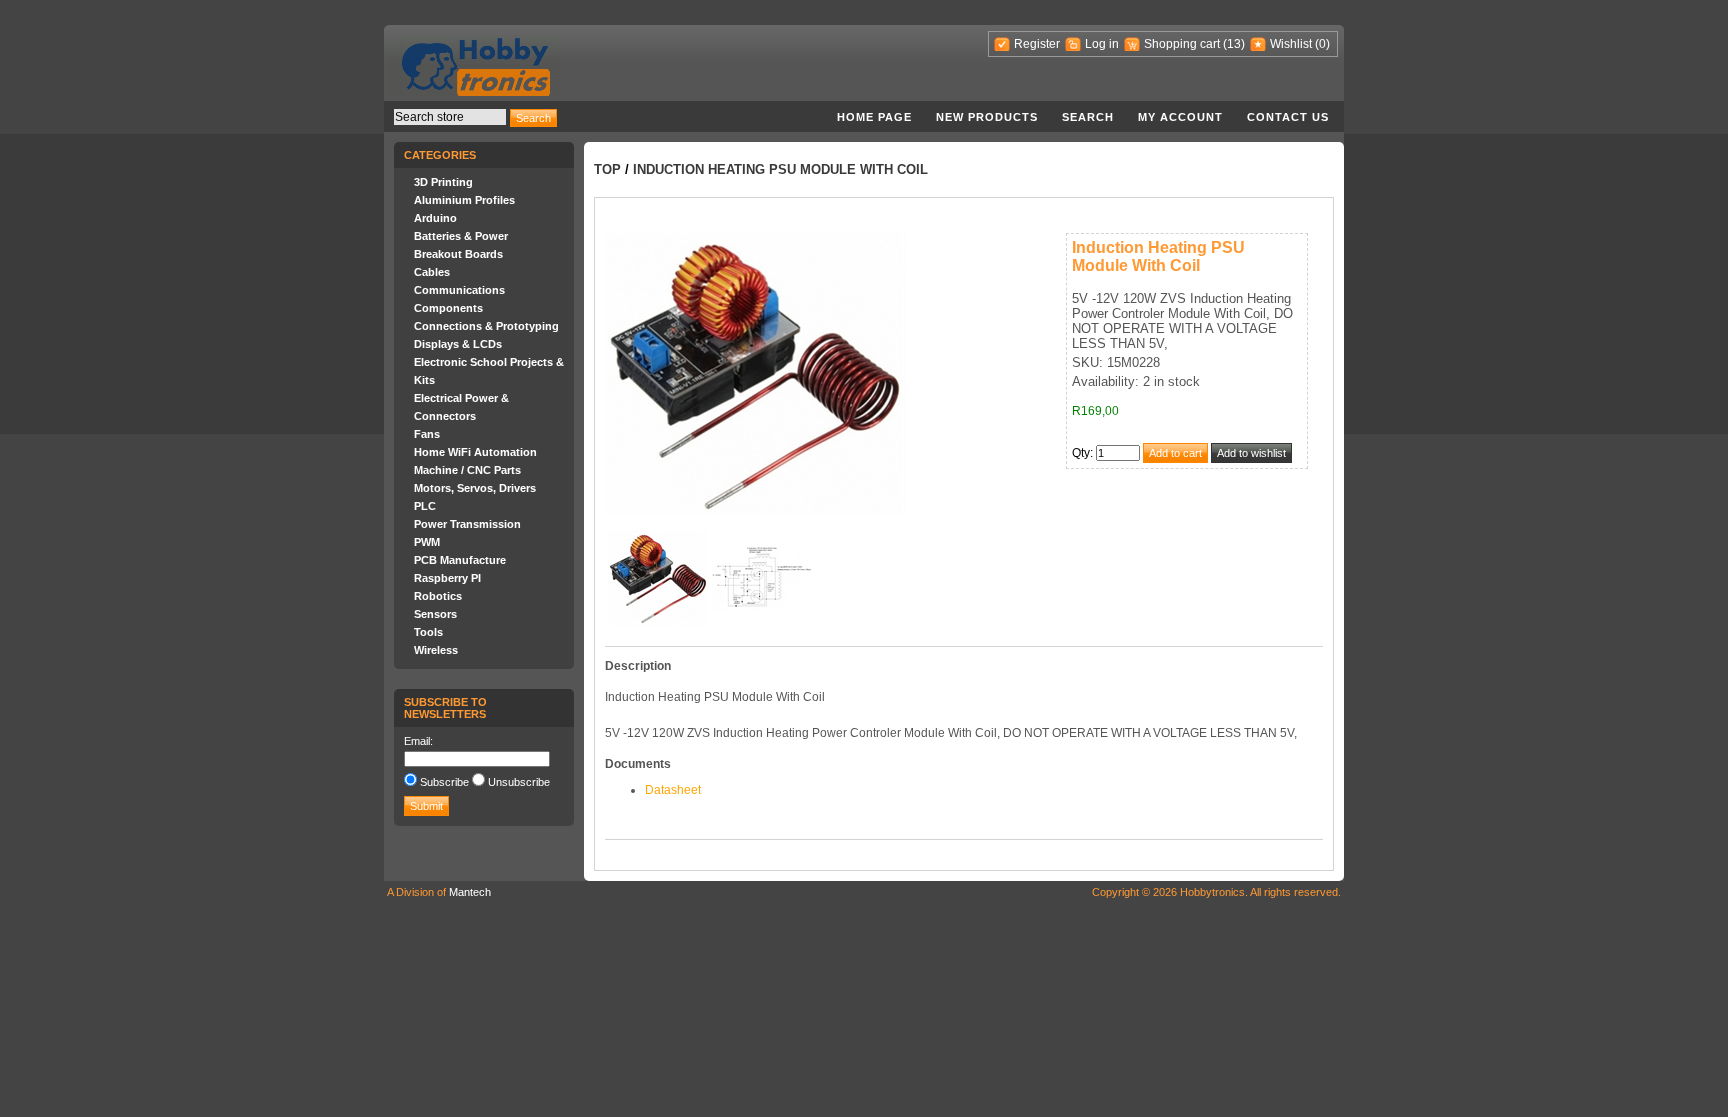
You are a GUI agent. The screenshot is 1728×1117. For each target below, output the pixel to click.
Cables (432, 272)
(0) (1322, 44)
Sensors (435, 614)
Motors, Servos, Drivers (475, 488)
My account (1180, 117)
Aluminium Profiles (464, 200)
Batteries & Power (461, 236)
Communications (459, 290)
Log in (1102, 44)
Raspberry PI (447, 578)
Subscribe (444, 782)
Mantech (470, 892)
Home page (874, 117)
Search (1088, 117)
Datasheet (673, 790)
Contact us (1288, 117)
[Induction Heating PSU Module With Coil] (658, 621)
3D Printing (443, 182)
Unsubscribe (519, 782)
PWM (427, 542)
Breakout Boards (458, 254)
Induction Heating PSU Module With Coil (780, 169)
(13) (1234, 44)
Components (448, 308)
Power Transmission (467, 524)
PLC (425, 506)
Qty (1081, 453)
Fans (427, 434)
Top (607, 169)
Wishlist (1291, 44)
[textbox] (450, 117)
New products (987, 117)
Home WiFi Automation (475, 452)
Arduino (435, 218)
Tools (428, 632)
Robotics (438, 596)
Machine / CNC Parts (467, 470)
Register (1037, 44)
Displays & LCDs (458, 344)
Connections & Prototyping (486, 326)
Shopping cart (1182, 44)
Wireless (436, 650)
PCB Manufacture (460, 560)
